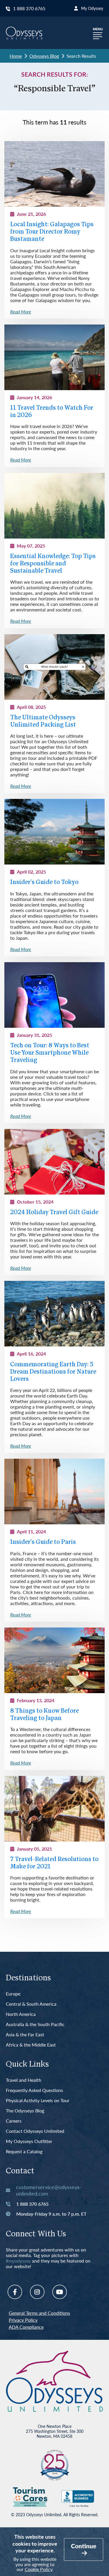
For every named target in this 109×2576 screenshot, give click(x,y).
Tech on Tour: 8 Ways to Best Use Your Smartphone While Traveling (50, 1053)
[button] (98, 33)
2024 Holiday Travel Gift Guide (54, 1212)
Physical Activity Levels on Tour (38, 2101)
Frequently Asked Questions (34, 2090)
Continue (84, 2546)
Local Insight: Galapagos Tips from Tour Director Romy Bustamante (52, 232)
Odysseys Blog (44, 56)
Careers (14, 2121)
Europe (13, 1994)
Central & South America (31, 2004)
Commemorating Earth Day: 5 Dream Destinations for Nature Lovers (53, 1372)
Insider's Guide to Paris (43, 1542)
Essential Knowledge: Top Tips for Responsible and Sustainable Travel (53, 564)
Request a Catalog (24, 2152)
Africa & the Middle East (31, 2045)
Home (16, 56)
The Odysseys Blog (25, 2111)
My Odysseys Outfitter (29, 2141)
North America (21, 2014)
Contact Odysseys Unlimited (35, 2131)
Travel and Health (24, 2080)
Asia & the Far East (25, 2035)
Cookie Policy (39, 2569)
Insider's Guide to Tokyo (44, 882)
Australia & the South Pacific (35, 2024)
